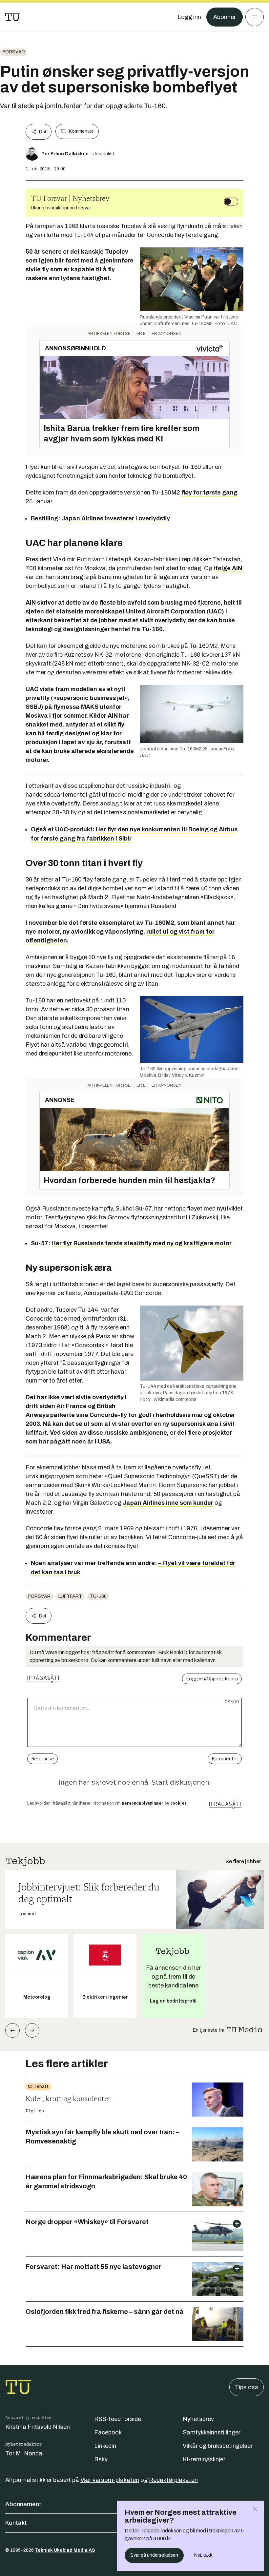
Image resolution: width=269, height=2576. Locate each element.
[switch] (231, 202)
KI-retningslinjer (204, 2459)
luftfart (70, 1596)
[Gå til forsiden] (12, 17)
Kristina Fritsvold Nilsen (38, 2427)
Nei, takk (203, 2555)
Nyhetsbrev (198, 2419)
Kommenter (81, 131)
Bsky (101, 2459)
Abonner (225, 17)
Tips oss (247, 2387)
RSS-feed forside (118, 2419)
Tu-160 (98, 1596)
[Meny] (255, 17)
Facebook (108, 2432)
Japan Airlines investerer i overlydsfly (116, 518)
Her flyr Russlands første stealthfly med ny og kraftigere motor (142, 1243)
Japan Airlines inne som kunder (168, 1503)
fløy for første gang (209, 493)
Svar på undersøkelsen (154, 2555)
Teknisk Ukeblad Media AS (65, 2550)
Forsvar (14, 52)
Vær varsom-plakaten (110, 2480)
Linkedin (105, 2446)
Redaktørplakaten (173, 2480)
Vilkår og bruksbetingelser (218, 2446)
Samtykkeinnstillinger (212, 2432)
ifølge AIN (228, 568)
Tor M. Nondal (24, 2453)
